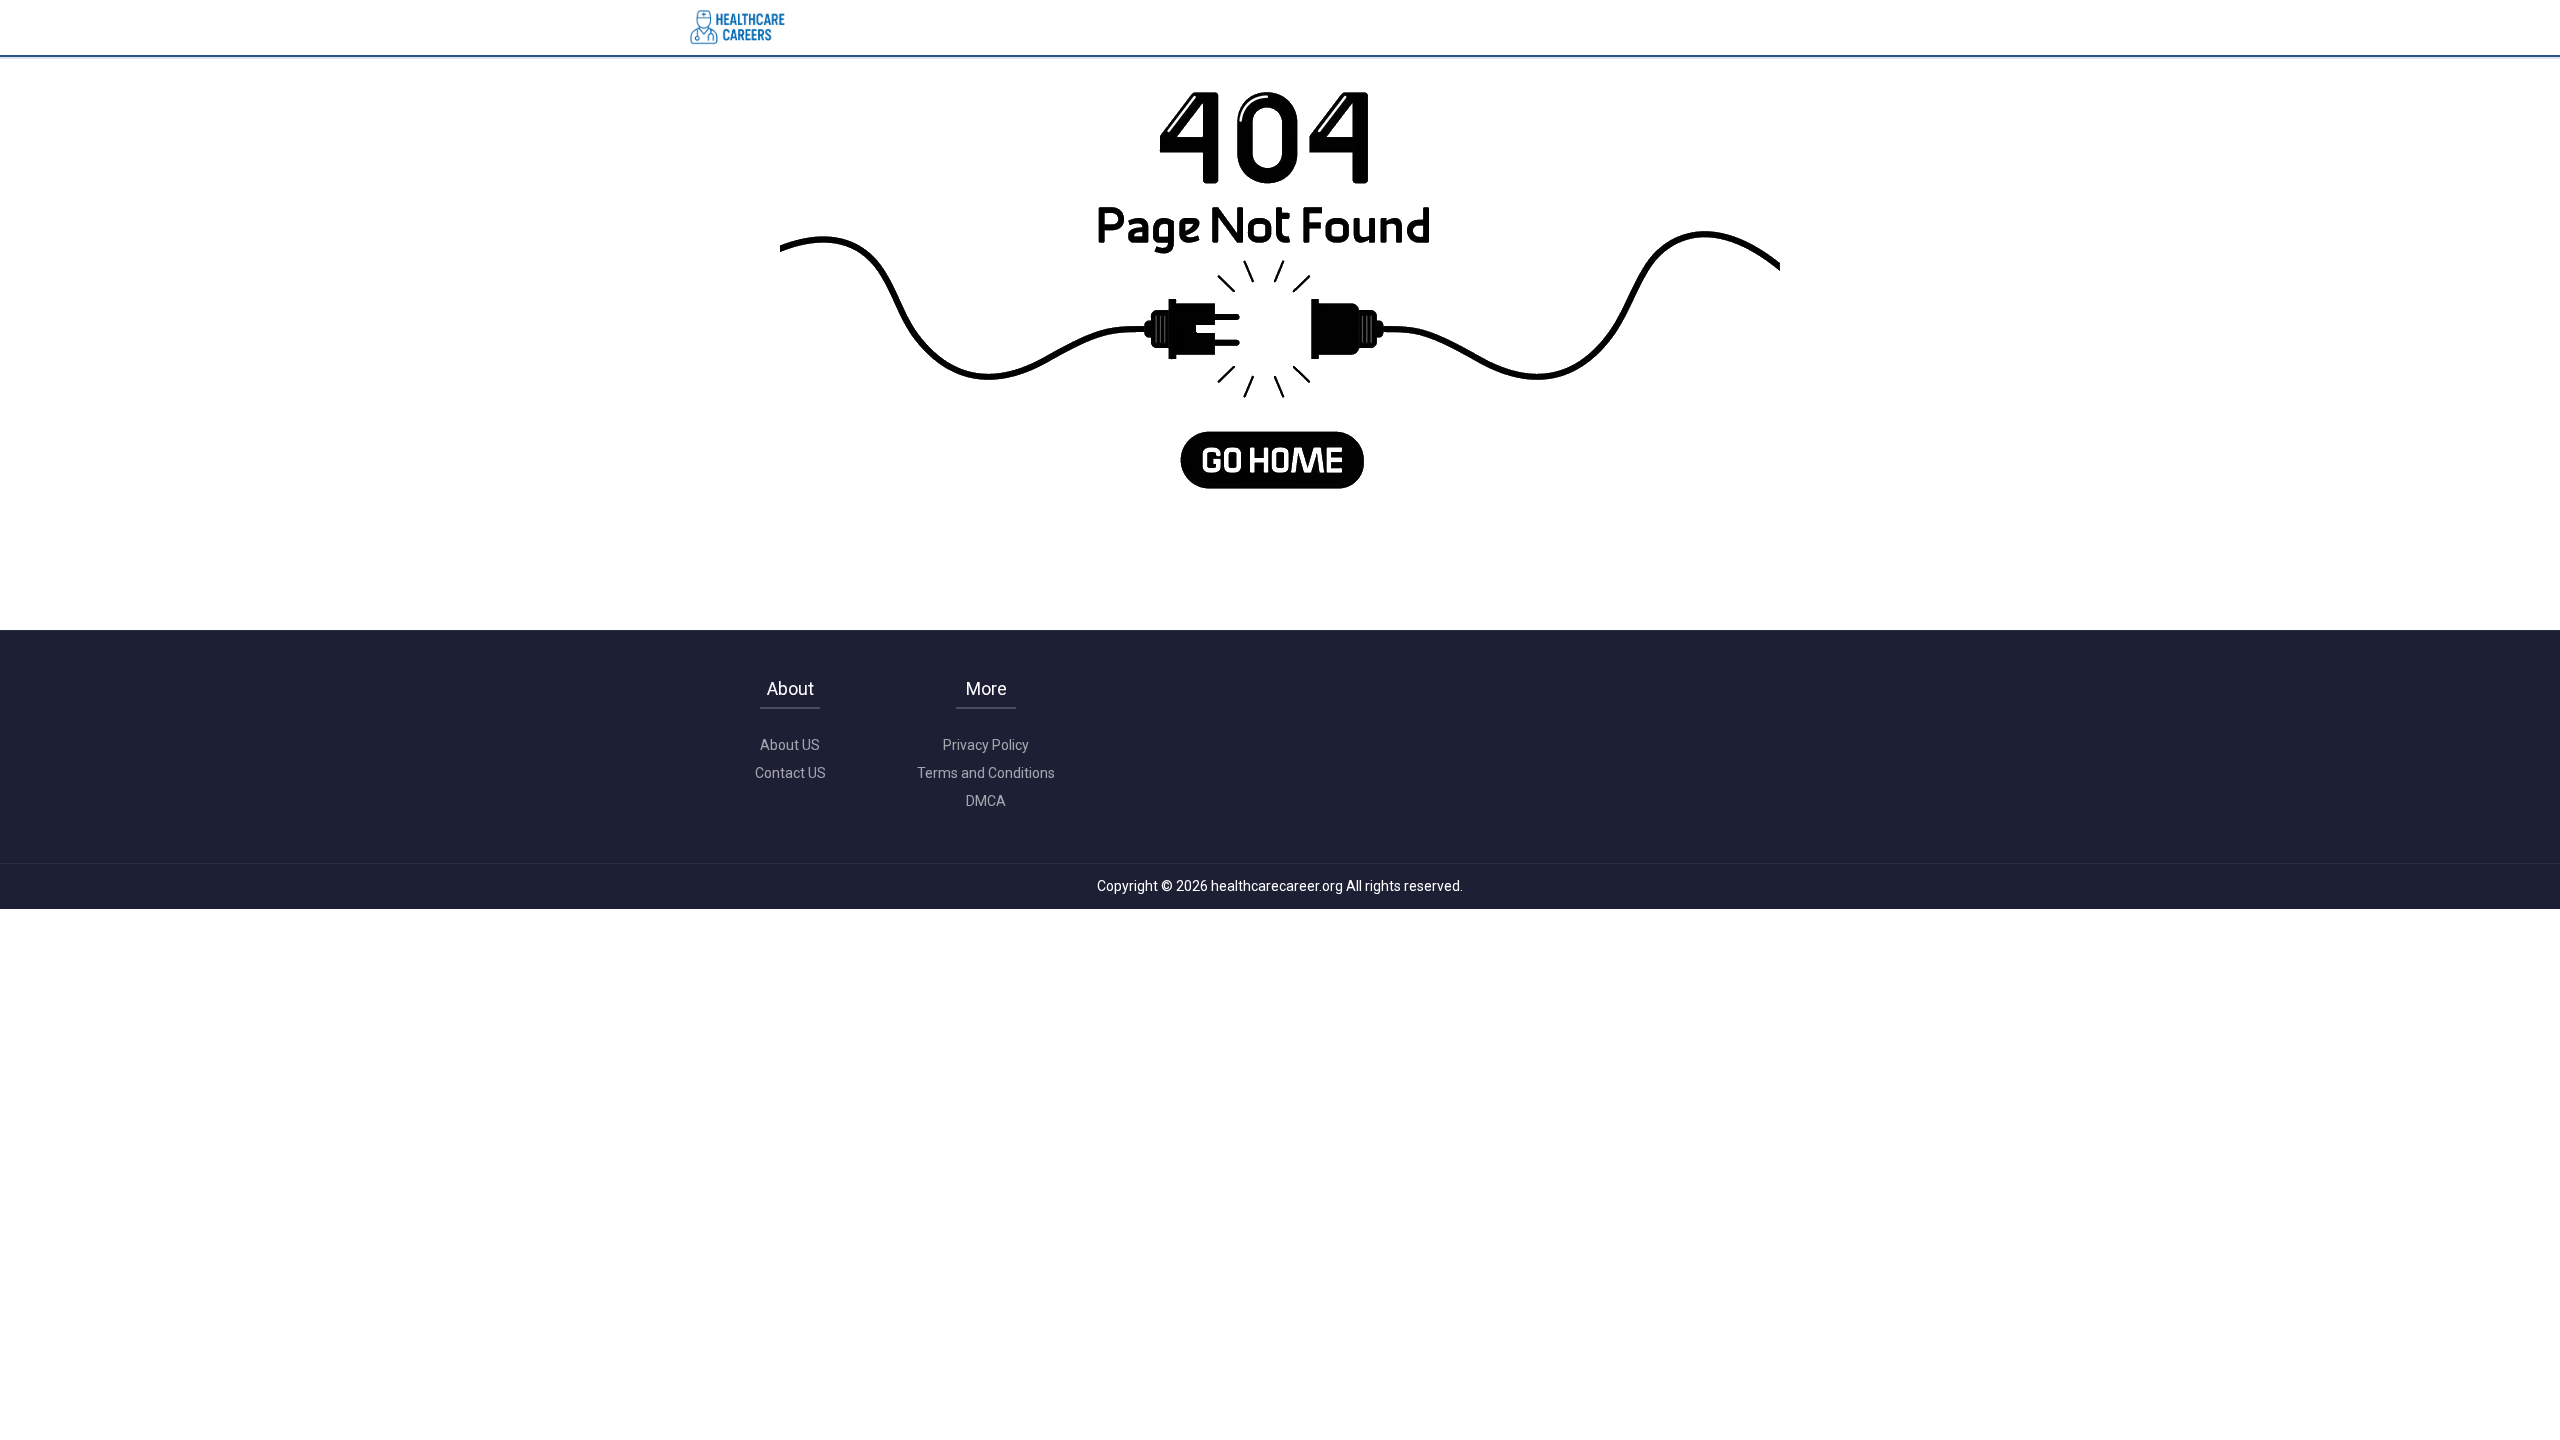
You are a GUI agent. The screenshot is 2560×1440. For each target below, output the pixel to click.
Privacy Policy (986, 745)
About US (790, 745)
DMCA (986, 801)
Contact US (790, 773)
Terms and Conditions (986, 773)
